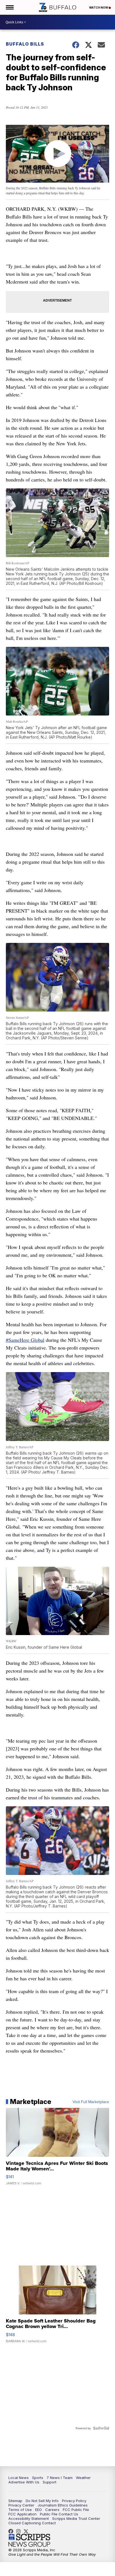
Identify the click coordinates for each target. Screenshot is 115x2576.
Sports (38, 2478)
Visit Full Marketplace (91, 2102)
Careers (52, 2510)
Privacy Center (21, 2505)
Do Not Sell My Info (42, 2501)
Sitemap (15, 2501)
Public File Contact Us (59, 2514)
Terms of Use (20, 2510)
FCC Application (22, 2514)
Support (50, 2482)
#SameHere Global (25, 1340)
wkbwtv (12, 2531)
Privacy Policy (74, 2501)
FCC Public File (76, 2510)
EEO (39, 2510)
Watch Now (99, 8)
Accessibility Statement (29, 2518)
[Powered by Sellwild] (101, 2428)
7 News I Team (60, 2478)
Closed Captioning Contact (32, 2523)
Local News (19, 2478)
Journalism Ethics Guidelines (63, 2505)
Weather (83, 2478)
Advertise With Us (24, 2482)
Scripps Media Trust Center (76, 2518)
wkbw (20, 2531)
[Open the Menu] (9, 7)
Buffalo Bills (25, 44)
